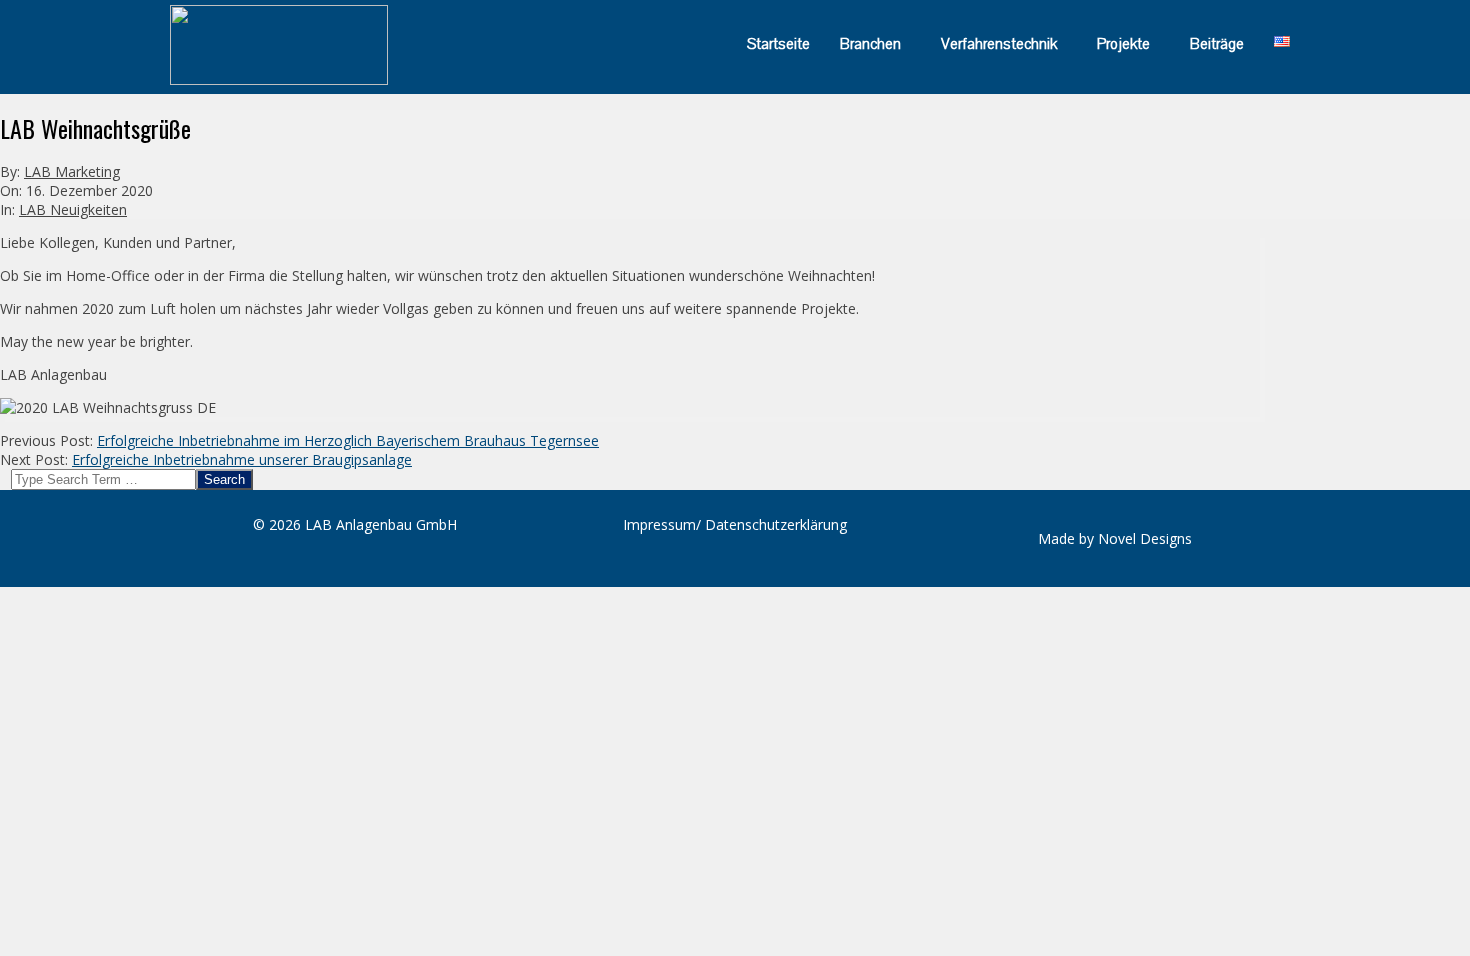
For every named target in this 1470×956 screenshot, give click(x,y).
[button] (875, 44)
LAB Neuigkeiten (73, 209)
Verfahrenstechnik (999, 44)
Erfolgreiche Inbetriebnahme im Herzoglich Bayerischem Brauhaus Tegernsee (348, 440)
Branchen (870, 44)
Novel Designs (1145, 538)
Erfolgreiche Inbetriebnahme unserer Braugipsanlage (242, 459)
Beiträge (1217, 44)
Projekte (1123, 44)
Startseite (778, 44)
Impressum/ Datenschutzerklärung (735, 524)
